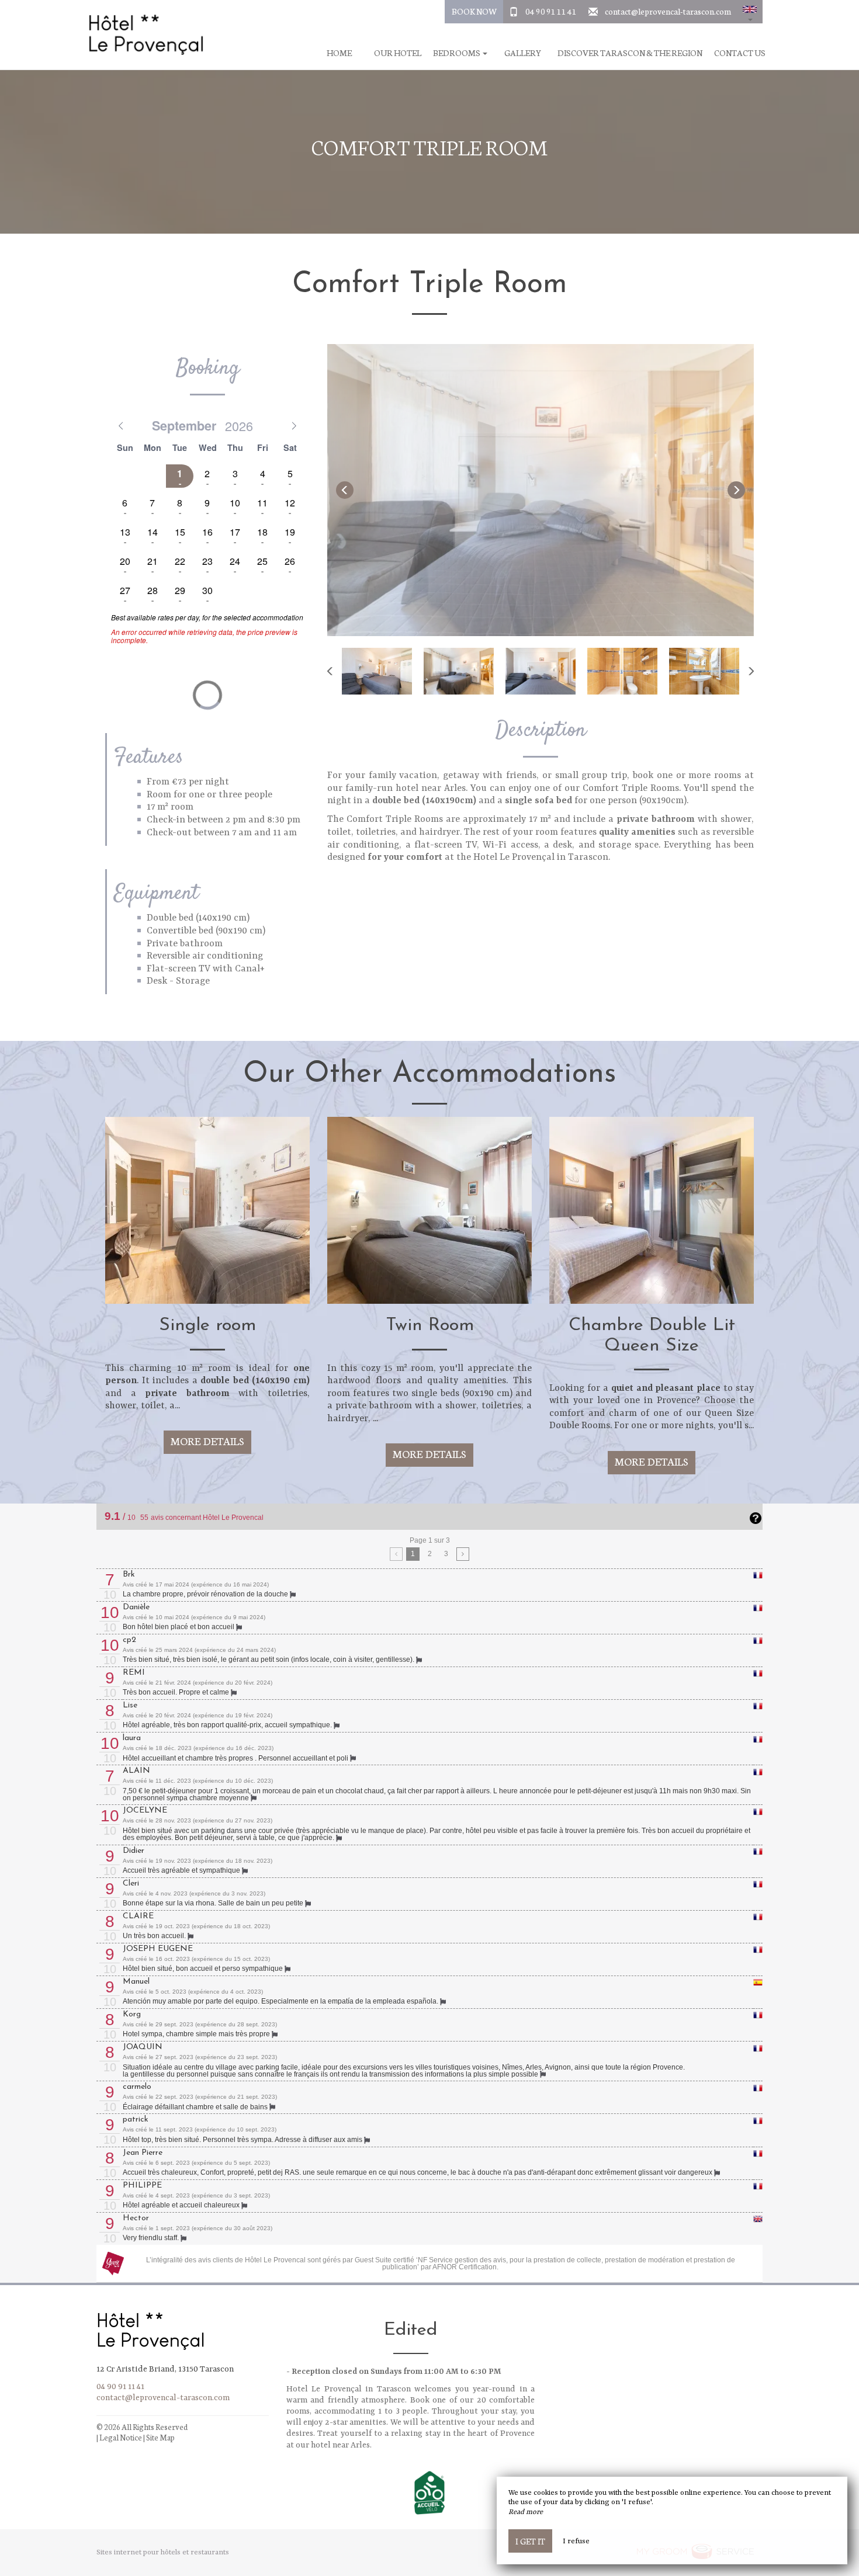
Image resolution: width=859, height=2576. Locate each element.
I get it (530, 2541)
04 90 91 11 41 (551, 11)
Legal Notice (121, 2437)
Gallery (523, 53)
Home (339, 53)
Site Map (160, 2437)
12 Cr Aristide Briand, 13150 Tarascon (165, 2369)
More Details (207, 1441)
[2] (463, 1554)
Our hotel (398, 53)
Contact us (740, 53)
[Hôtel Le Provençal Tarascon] (146, 35)
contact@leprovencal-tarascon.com (668, 11)
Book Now (474, 11)
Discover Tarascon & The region (630, 53)
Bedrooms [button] (457, 53)
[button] (750, 12)
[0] (396, 1554)
